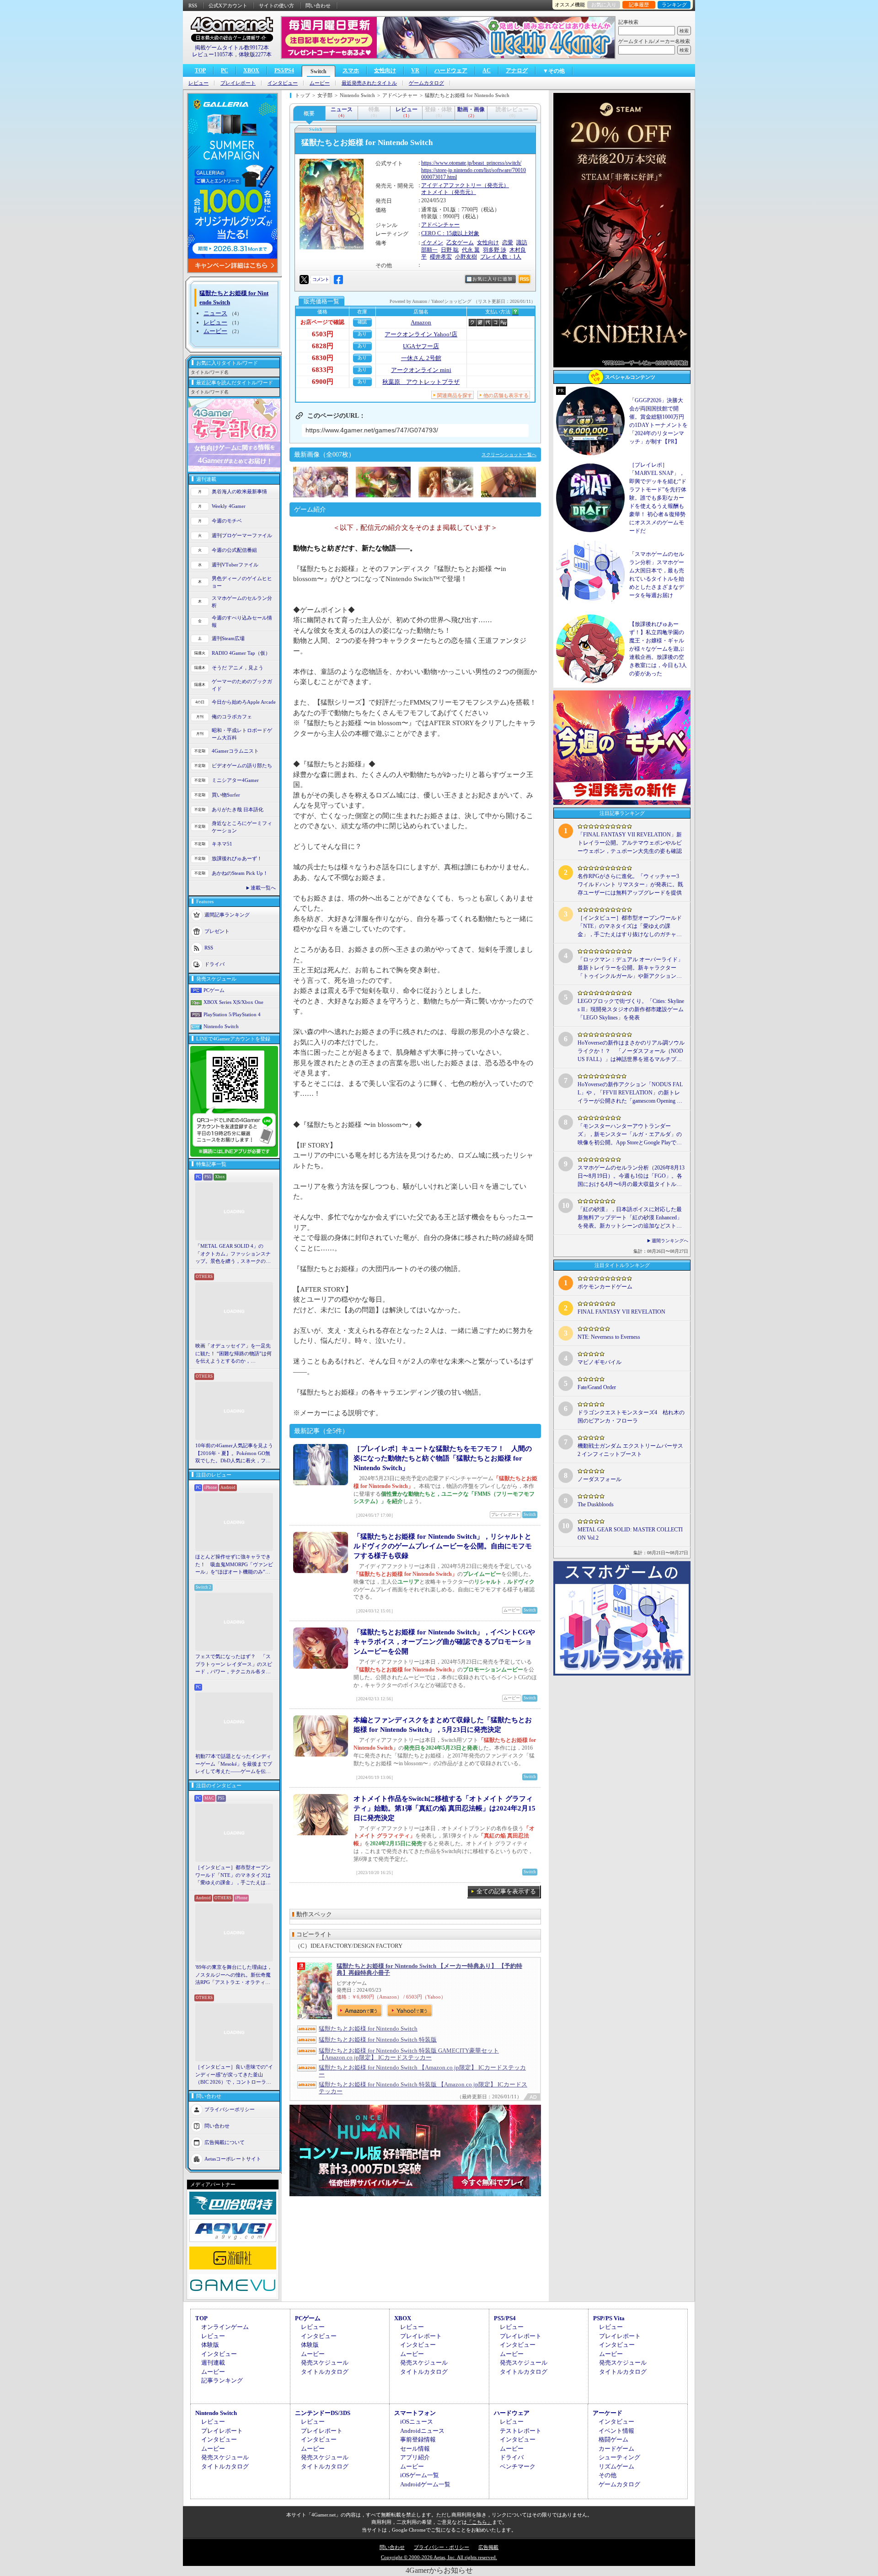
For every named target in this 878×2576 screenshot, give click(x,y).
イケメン (432, 243)
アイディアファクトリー (451, 185)
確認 (362, 322)
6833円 (323, 370)
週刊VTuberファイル (235, 565)
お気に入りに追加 (493, 279)
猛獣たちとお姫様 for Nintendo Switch (368, 2029)
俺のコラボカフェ (232, 717)
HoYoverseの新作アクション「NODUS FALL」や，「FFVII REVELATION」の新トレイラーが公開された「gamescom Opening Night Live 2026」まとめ (630, 1093)
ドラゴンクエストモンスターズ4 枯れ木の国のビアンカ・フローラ (631, 1417)
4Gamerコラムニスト (235, 751)
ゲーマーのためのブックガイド (242, 685)
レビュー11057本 (213, 54)
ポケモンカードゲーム (605, 1287)
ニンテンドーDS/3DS (323, 2413)
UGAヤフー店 (421, 346)
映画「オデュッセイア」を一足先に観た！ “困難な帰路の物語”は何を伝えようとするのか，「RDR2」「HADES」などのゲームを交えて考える (233, 1354)
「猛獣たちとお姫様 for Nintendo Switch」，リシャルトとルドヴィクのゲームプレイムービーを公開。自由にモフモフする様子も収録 (443, 1546)
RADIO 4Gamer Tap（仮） (241, 653)
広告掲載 (488, 2547)
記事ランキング (222, 2380)
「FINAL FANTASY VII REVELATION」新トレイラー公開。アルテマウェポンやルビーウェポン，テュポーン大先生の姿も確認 (630, 843)
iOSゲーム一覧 (420, 2475)
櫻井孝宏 (441, 257)
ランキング (674, 5)
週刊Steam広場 (228, 638)
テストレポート (521, 2431)
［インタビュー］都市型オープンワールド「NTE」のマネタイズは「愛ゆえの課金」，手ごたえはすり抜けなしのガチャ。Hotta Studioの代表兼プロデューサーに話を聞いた (234, 1875)
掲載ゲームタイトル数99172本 (232, 48)
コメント (321, 279)
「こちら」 (479, 2522)
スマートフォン (415, 2413)
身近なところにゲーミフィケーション (242, 827)
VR (415, 70)
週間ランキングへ (670, 1241)
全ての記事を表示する (506, 1891)
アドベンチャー (440, 225)
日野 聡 (450, 250)
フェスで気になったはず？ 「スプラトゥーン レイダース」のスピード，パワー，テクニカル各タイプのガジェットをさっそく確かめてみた (234, 1665)
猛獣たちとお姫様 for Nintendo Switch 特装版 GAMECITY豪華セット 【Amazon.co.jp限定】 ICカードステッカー (409, 2054)
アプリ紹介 (415, 2457)
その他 (608, 2475)
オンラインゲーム (225, 2327)
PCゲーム (214, 990)
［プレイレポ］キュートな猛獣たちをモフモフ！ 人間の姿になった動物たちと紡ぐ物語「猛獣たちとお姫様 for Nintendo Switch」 (443, 1458)
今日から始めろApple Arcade (244, 702)
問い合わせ (318, 5)
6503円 (323, 334)
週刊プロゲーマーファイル (242, 535)
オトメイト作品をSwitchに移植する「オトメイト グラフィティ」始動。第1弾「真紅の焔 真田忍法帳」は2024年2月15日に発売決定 (444, 1808)
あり (362, 334)
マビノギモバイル (600, 1362)
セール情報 (415, 2449)
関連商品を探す (455, 395)
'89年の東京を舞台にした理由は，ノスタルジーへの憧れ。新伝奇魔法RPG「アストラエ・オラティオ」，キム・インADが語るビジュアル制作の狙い (234, 1975)
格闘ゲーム (613, 2439)
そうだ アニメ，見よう (238, 668)
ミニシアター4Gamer (235, 780)
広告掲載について (225, 2142)
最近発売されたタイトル (369, 83)
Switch (319, 71)
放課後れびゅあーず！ (237, 858)
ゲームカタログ (426, 83)
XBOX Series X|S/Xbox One (233, 1002)
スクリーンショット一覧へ (509, 455)
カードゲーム (616, 2449)
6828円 (323, 346)
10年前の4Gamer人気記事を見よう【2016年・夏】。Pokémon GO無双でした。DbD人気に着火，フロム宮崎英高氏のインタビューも (234, 1454)
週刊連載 (213, 2363)
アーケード (608, 2413)
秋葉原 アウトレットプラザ (421, 382)
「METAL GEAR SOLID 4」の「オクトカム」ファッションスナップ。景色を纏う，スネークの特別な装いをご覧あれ (233, 1254)
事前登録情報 (418, 2439)
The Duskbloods (596, 1504)
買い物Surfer (226, 795)
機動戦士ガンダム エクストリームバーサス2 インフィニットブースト (630, 1450)
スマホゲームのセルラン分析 (242, 602)
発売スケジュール (325, 2363)
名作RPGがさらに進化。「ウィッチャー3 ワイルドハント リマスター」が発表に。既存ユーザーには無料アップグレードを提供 (630, 884)
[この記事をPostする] (304, 280)
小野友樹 (466, 257)
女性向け (385, 70)
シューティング (619, 2457)
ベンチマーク (518, 2466)
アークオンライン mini (421, 370)
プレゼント (217, 931)
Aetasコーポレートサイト (233, 2158)
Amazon (421, 322)
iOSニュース (417, 2422)
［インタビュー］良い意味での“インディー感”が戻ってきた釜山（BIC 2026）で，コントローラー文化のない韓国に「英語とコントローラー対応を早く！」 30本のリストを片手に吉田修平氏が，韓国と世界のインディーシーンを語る (234, 2075)
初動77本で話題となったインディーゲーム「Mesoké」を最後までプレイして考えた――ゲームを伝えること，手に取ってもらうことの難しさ (234, 1764)
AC (487, 70)
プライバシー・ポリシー (442, 2547)
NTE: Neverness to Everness (609, 1337)
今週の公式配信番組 (234, 550)
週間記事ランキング (227, 914)
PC (225, 70)
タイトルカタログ (325, 2372)
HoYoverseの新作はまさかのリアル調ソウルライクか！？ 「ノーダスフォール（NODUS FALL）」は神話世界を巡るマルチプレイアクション (631, 1051)
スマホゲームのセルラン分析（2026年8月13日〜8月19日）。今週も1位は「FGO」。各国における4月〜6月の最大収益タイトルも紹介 (631, 1176)
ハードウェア (451, 70)
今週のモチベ (227, 521)
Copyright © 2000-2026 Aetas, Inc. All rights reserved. (439, 2557)
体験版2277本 (255, 54)
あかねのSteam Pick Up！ (240, 873)
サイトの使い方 (276, 5)
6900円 (323, 382)
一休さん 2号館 (421, 358)
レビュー (198, 83)
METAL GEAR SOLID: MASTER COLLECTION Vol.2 (630, 1534)
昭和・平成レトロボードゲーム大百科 (242, 734)
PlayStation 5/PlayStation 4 (232, 1014)
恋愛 (508, 243)
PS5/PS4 (284, 70)
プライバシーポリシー (230, 2109)
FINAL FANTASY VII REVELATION (621, 1312)
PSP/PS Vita (609, 2318)
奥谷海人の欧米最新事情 (239, 491)
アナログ (517, 70)
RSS (193, 5)
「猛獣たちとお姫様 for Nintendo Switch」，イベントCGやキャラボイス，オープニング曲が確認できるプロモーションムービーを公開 (444, 1642)
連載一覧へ (263, 888)
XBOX (251, 70)
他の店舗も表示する (506, 395)
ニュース (215, 313)
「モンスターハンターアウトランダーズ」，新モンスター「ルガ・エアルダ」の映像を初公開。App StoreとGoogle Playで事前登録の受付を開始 (630, 1135)
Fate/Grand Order (597, 1387)
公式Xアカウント (228, 5)
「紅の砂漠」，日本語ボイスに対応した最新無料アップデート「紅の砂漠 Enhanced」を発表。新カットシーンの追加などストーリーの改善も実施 (630, 1218)
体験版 (210, 2345)
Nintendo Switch (221, 1026)
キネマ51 (222, 844)
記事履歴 (639, 5)
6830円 (323, 358)
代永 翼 (471, 250)
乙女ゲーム (460, 243)
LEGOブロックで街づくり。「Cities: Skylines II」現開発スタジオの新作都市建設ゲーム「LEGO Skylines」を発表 (631, 1009)
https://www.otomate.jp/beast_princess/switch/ (471, 163)
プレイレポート (238, 83)
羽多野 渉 (495, 250)
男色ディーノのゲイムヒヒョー (242, 582)
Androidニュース (422, 2431)
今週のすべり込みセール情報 (242, 622)
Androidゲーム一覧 (425, 2484)
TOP (200, 70)
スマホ (351, 70)
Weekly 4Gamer (229, 506)
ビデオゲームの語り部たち (242, 765)
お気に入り (604, 5)
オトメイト (435, 192)
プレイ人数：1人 (501, 257)
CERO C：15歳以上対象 (450, 233)
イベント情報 (616, 2431)
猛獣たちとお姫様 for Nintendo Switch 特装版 (378, 2040)
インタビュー (283, 83)
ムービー (320, 83)
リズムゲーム (616, 2466)
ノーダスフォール (600, 1479)
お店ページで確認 (322, 322)
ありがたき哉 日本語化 (238, 809)
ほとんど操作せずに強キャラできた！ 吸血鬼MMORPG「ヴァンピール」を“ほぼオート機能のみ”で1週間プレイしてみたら (234, 1565)
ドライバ (214, 964)
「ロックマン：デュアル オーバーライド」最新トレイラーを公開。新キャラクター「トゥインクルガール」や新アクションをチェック (630, 968)
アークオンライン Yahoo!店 (421, 334)
